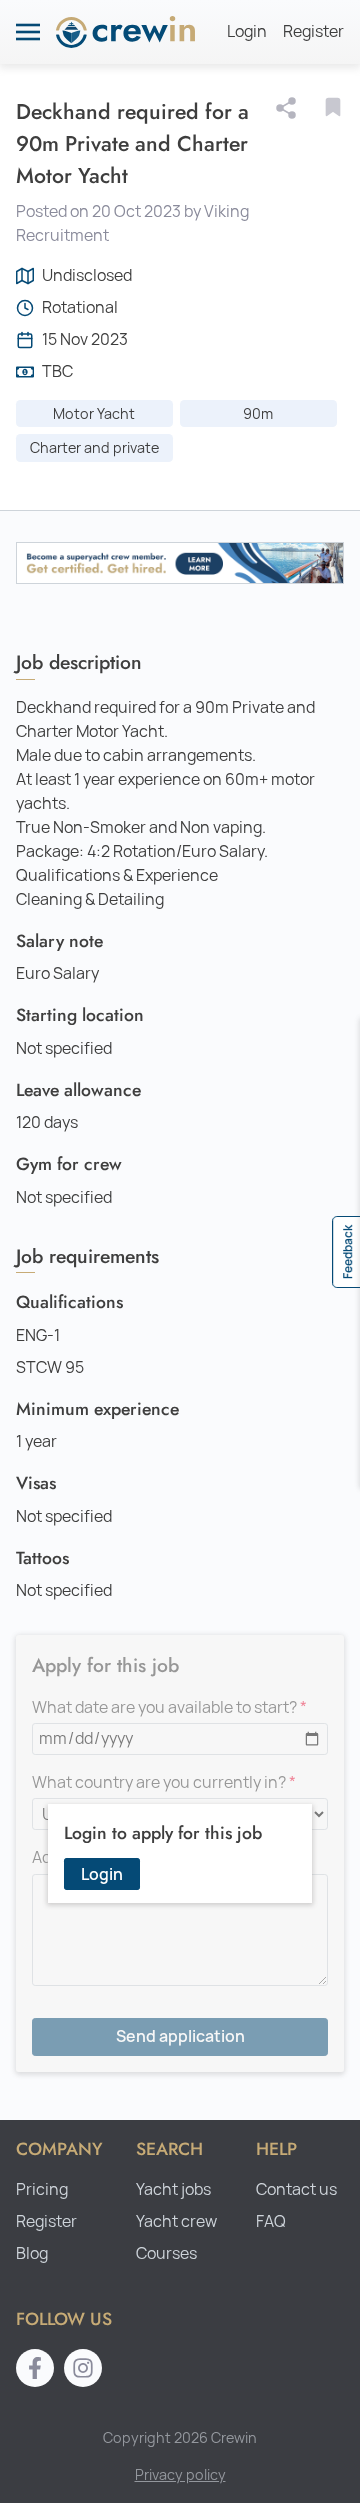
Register (313, 31)
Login (247, 31)
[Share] (290, 108)
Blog (32, 2253)
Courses (166, 2253)
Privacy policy (180, 2474)
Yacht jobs (173, 2189)
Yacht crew (176, 2221)
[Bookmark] (333, 107)
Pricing (42, 2189)
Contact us (296, 2189)
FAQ (271, 2221)
